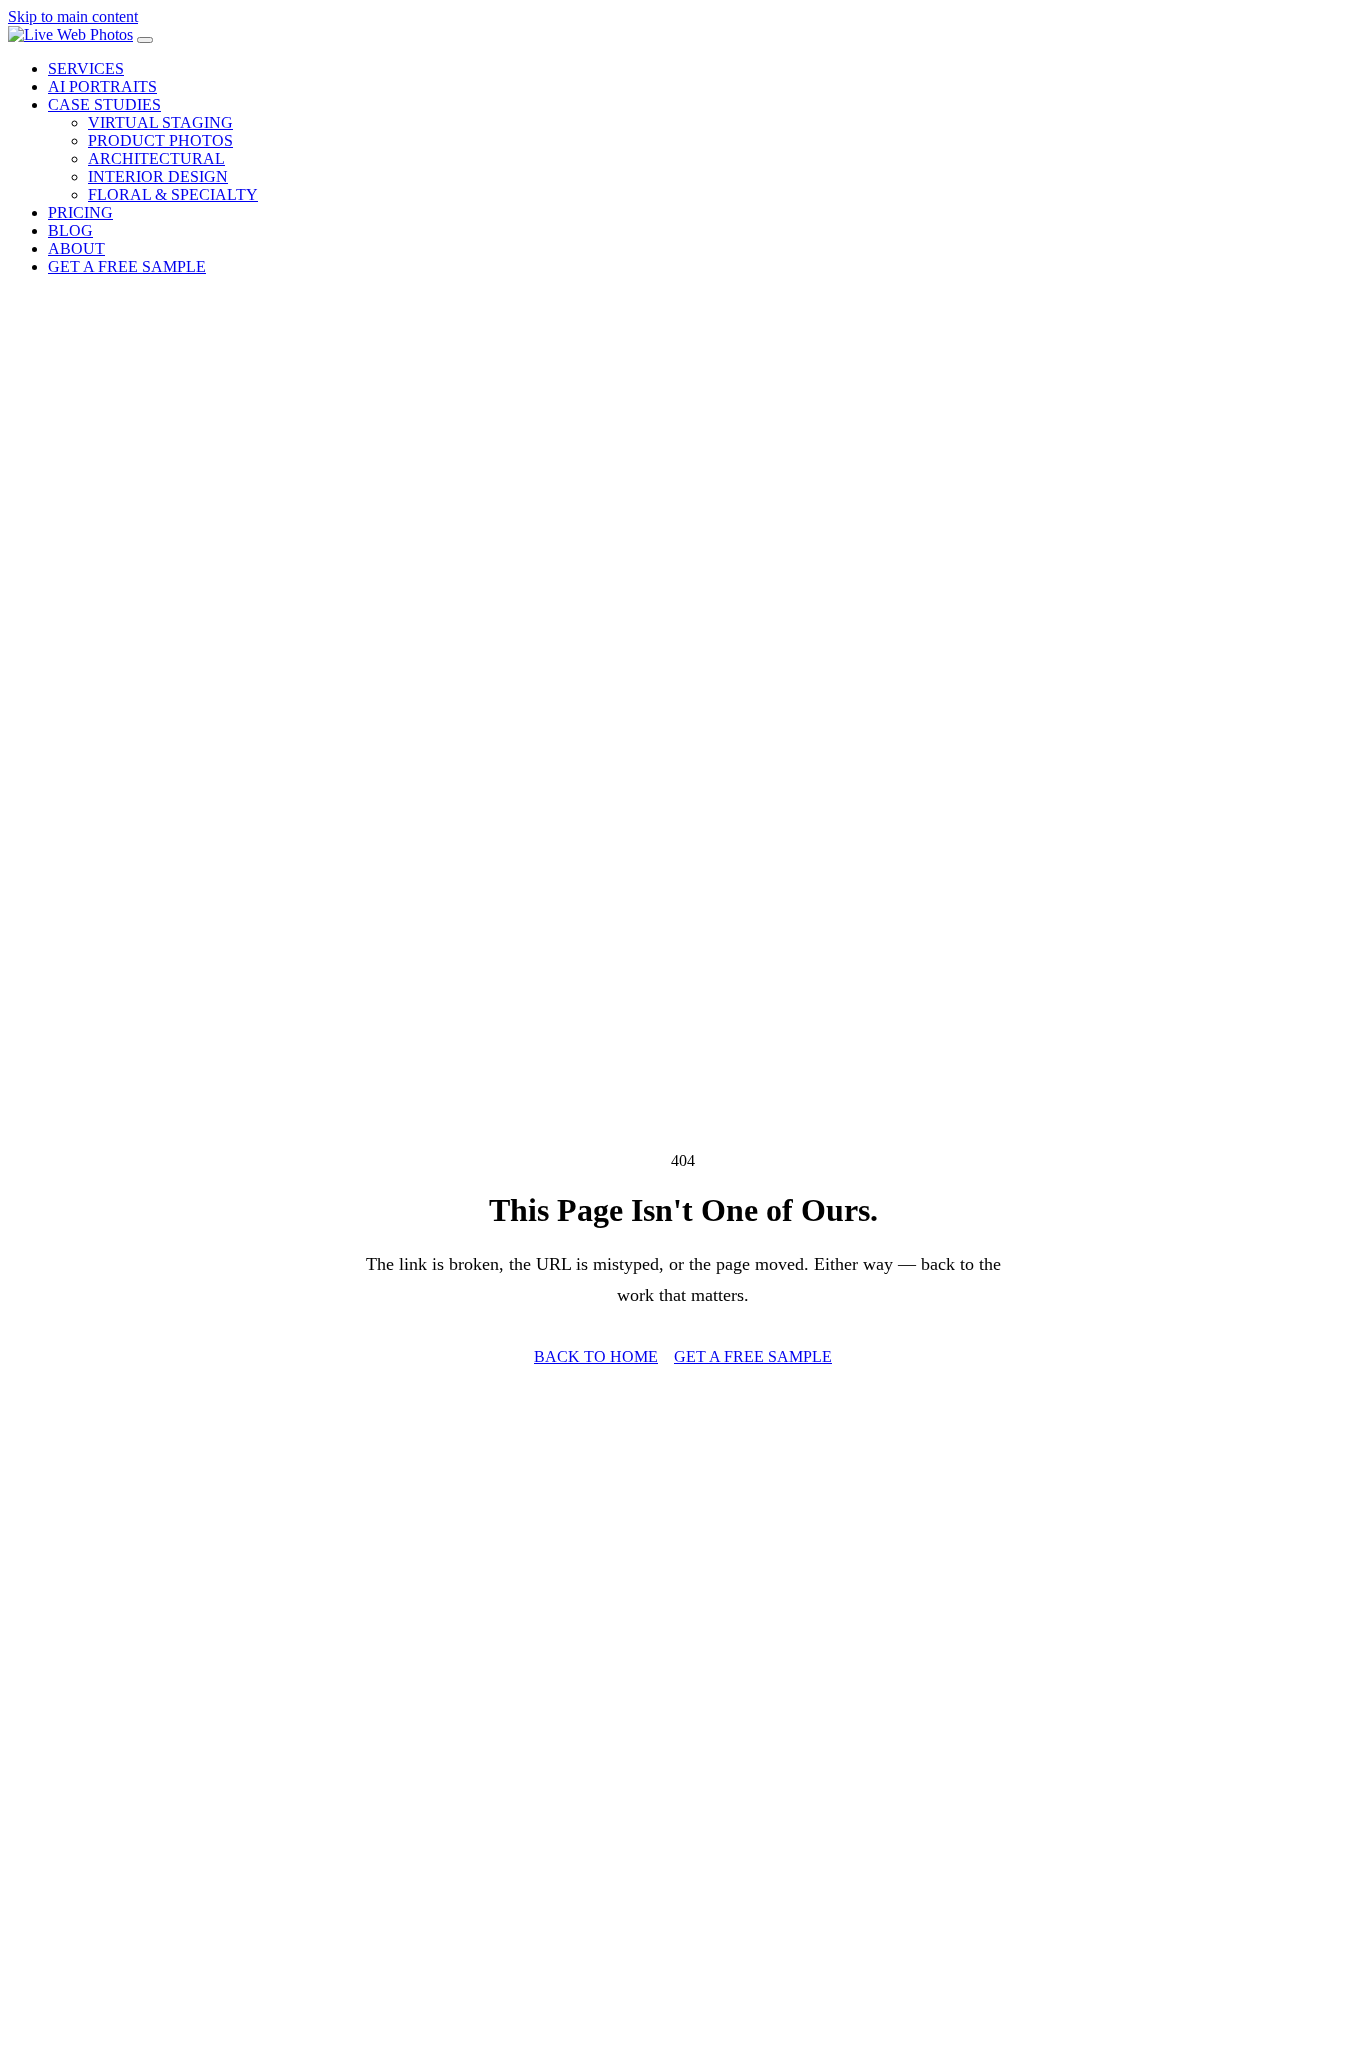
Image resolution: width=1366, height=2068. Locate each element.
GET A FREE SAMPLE (127, 266)
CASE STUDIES (104, 104)
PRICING (80, 212)
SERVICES (86, 68)
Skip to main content (73, 16)
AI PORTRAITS (102, 86)
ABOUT (76, 248)
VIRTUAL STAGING (160, 122)
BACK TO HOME (596, 1356)
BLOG (70, 230)
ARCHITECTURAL (156, 158)
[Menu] (145, 40)
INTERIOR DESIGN (158, 176)
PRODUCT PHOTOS (160, 140)
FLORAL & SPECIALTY (173, 194)
